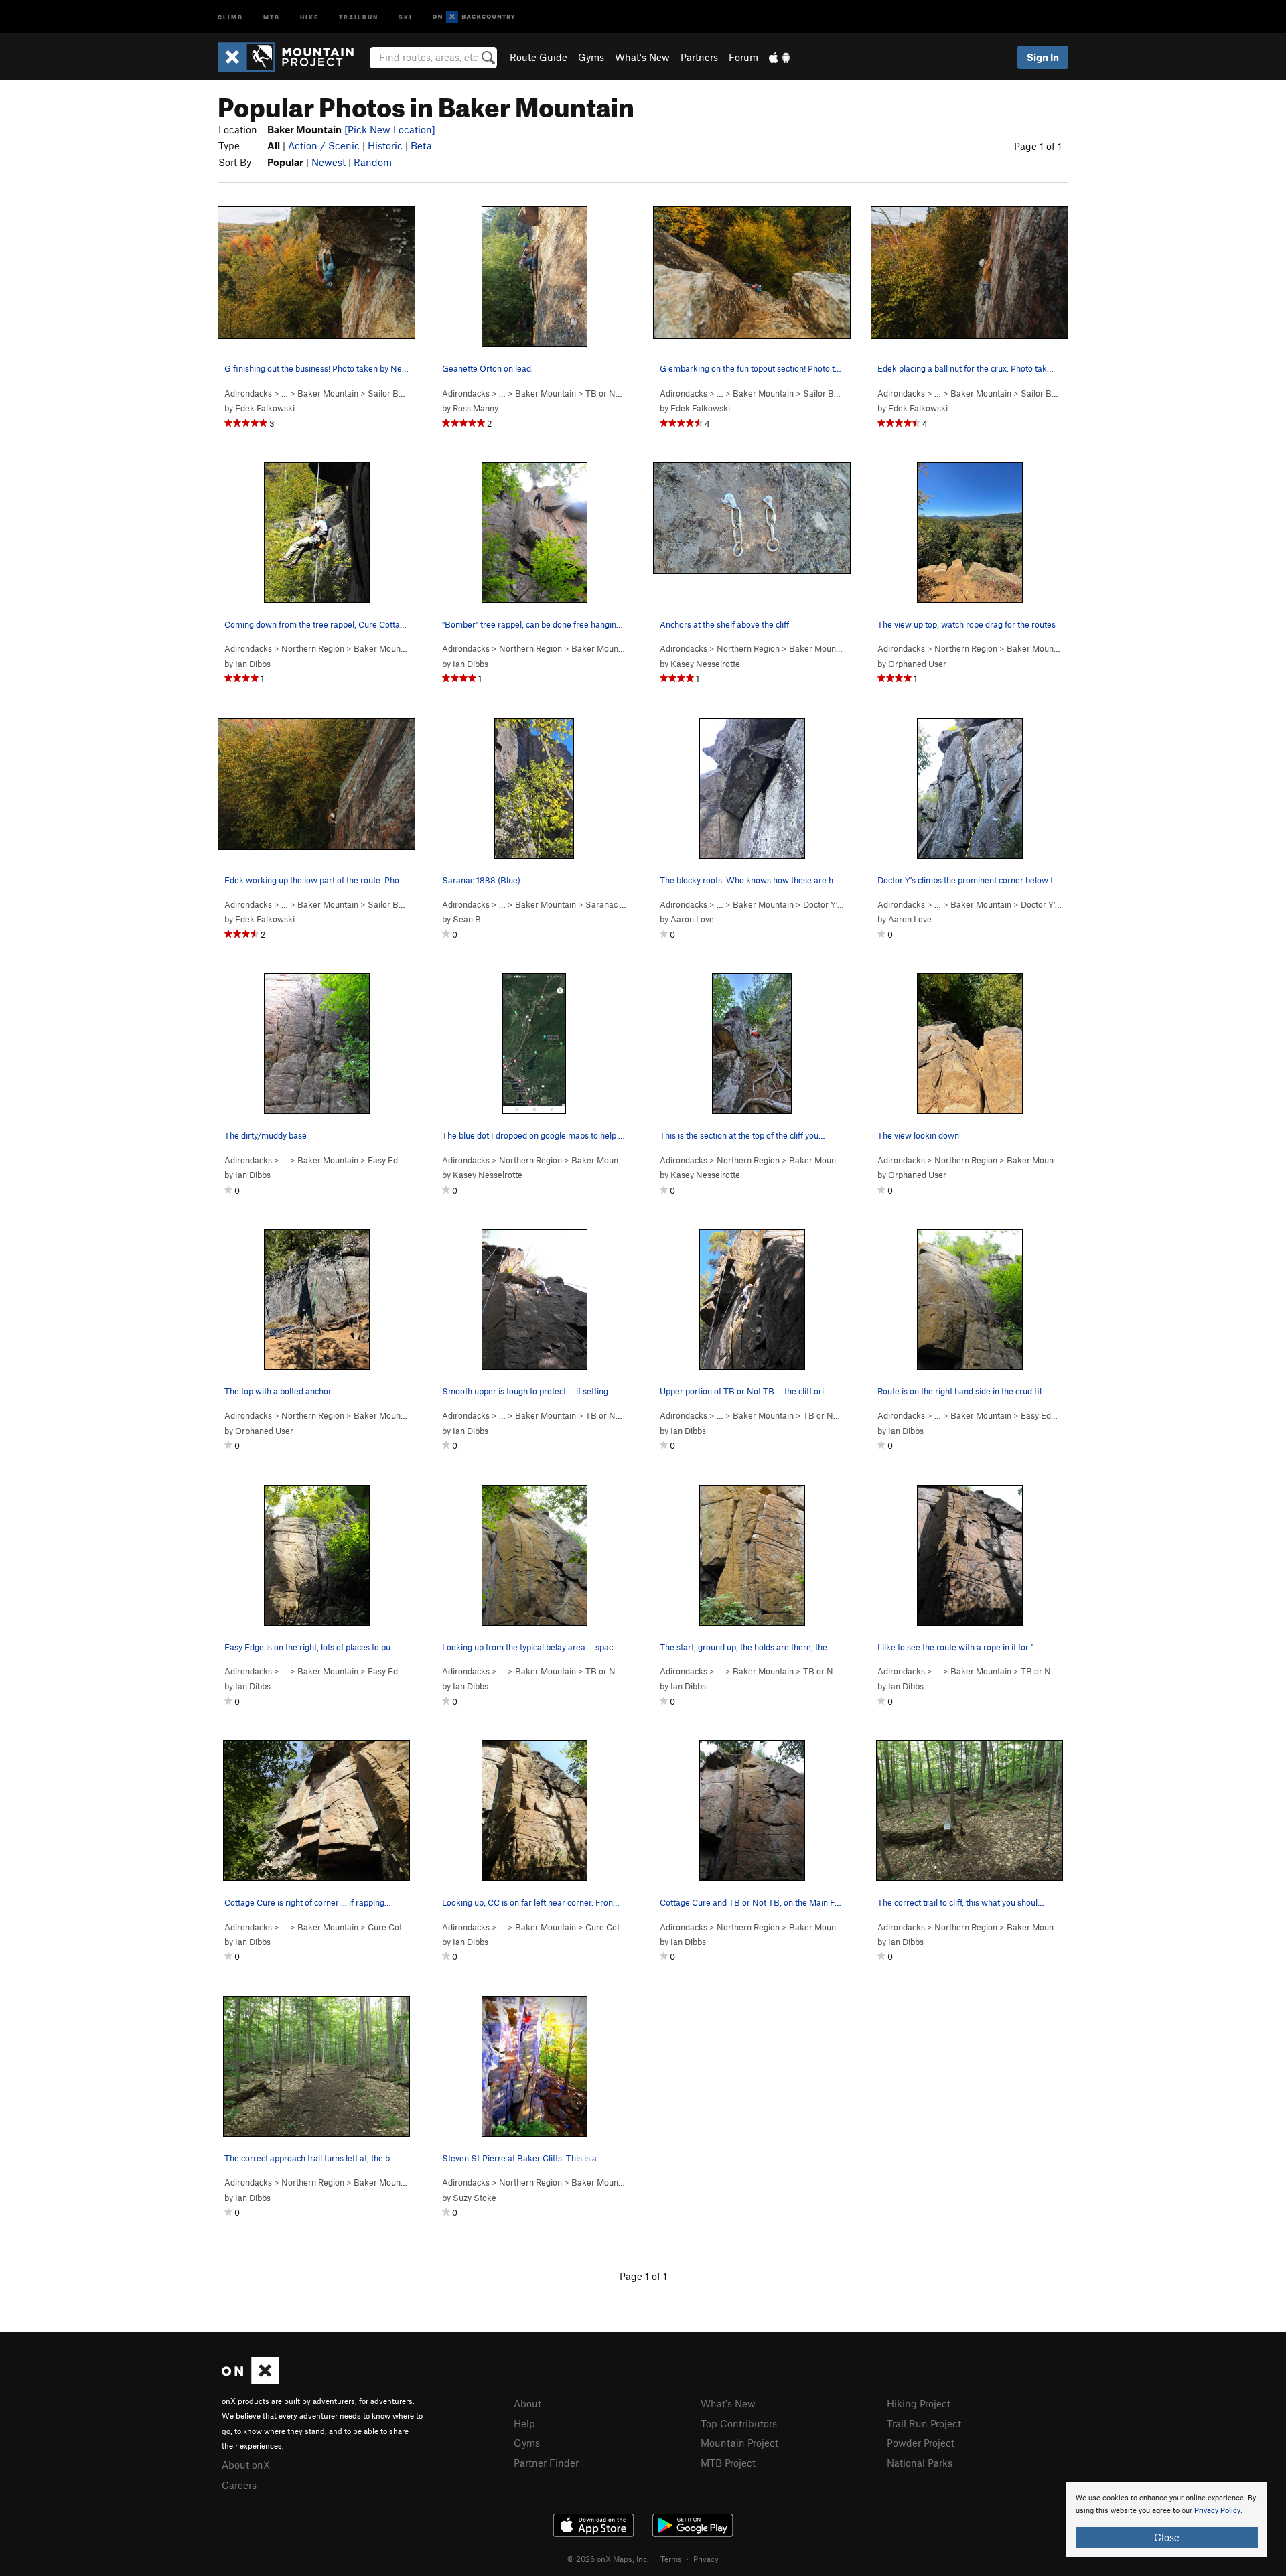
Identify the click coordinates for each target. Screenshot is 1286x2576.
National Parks (920, 2463)
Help (524, 2423)
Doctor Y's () (833, 904)
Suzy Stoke (475, 2198)
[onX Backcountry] (474, 17)
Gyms (591, 57)
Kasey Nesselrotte (705, 664)
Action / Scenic (324, 145)
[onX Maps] (250, 2380)
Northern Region (313, 648)
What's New (642, 57)
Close (1167, 2537)
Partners (699, 57)
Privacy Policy (1217, 2511)
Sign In (1043, 57)
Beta (421, 145)
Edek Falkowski (265, 408)
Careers (239, 2485)
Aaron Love (692, 919)
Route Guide (539, 57)
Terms (671, 2559)
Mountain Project (739, 2443)
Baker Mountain (328, 393)
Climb (230, 16)
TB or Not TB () (624, 393)
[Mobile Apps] (780, 57)
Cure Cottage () (404, 1927)
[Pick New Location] (390, 129)
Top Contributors (739, 2423)
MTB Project (728, 2463)
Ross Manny (476, 408)
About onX (246, 2465)
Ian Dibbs (253, 664)
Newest (329, 162)
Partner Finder (546, 2463)
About (527, 2403)
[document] (1167, 2520)
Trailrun (359, 16)
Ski (406, 16)
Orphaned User (917, 664)
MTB (272, 16)
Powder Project (921, 2443)
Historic (385, 145)
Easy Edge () (398, 1160)
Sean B (467, 919)
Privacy (706, 2559)
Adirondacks (248, 393)
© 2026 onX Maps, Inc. (608, 2559)
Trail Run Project (924, 2423)
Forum (743, 57)
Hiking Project (919, 2403)
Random (373, 162)
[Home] (292, 57)
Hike (309, 16)
